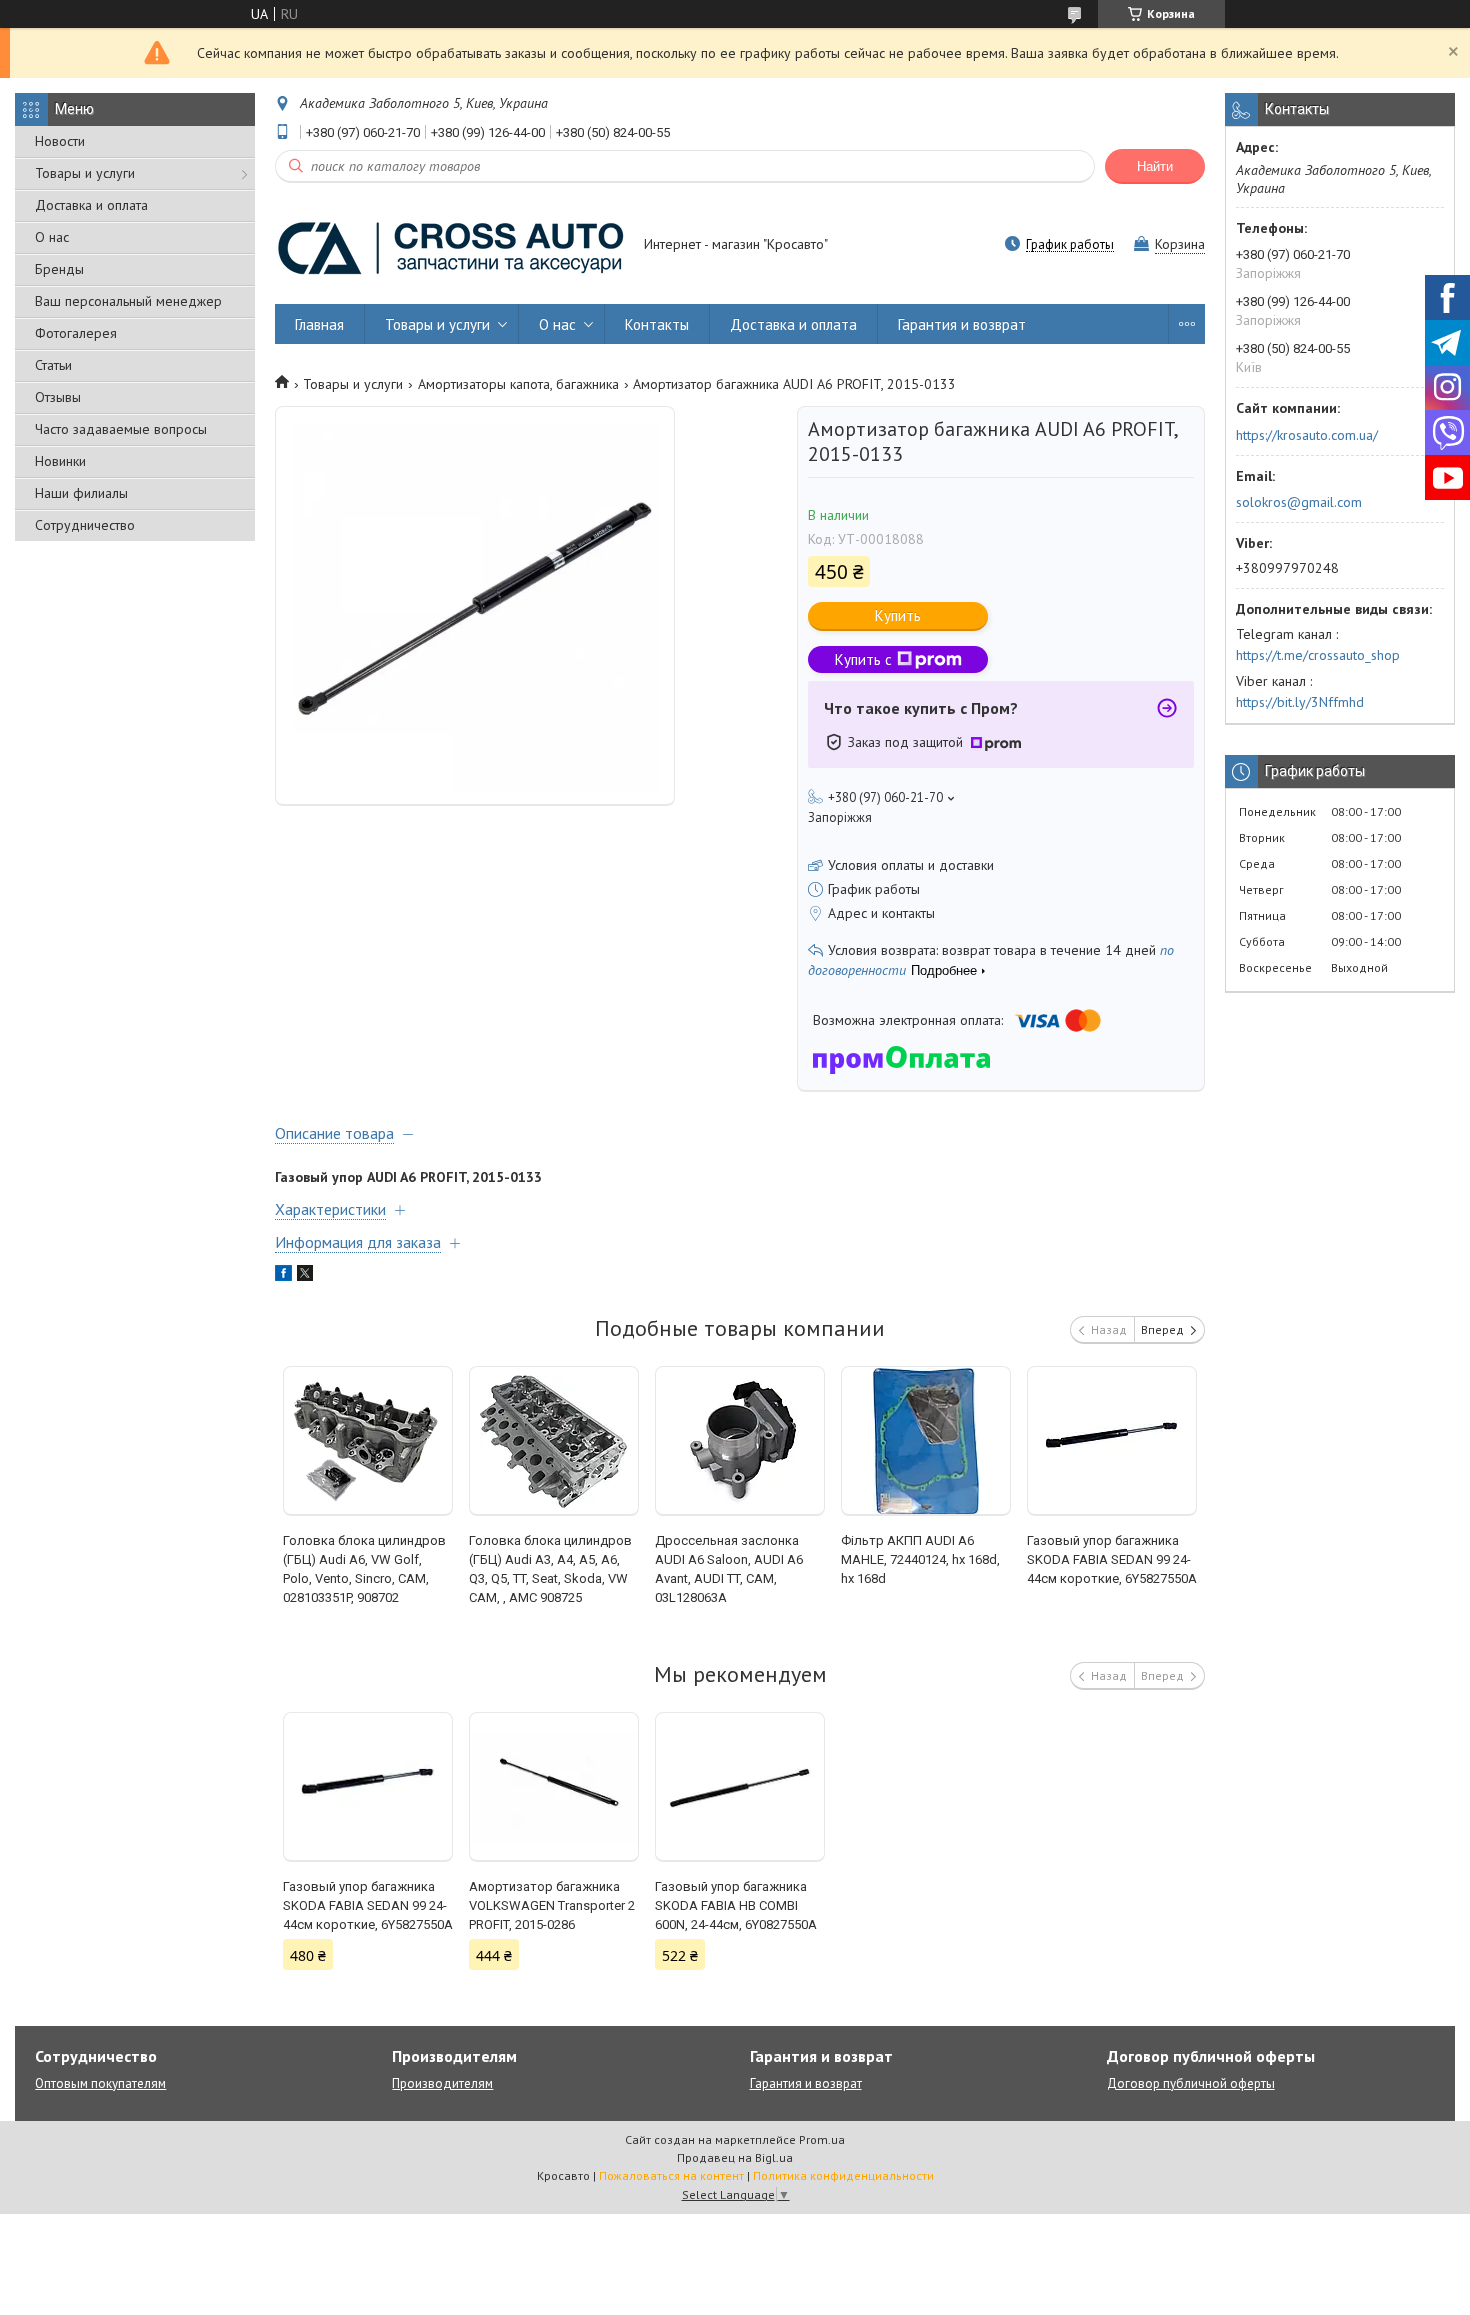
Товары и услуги (85, 173)
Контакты (657, 324)
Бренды (59, 269)
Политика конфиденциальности (843, 2175)
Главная (319, 324)
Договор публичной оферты (1191, 2083)
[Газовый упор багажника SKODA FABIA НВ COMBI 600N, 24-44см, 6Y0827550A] (740, 1787)
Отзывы (58, 397)
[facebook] (283, 1276)
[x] (305, 1276)
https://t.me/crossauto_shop (1318, 655)
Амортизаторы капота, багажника (518, 384)
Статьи (53, 365)
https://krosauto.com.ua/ (1307, 435)
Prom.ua (822, 2139)
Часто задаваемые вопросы (121, 429)
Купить (898, 615)
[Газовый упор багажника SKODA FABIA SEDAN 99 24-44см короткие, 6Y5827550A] (1112, 1441)
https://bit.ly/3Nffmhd (1300, 702)
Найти (1155, 166)
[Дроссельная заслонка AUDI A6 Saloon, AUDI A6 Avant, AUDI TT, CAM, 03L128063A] (740, 1441)
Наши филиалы (81, 493)
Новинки (60, 461)
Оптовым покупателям (100, 2083)
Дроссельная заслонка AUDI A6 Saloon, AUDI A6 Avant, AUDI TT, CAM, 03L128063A (729, 1569)
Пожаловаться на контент (671, 2175)
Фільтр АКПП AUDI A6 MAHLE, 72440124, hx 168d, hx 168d (920, 1559)
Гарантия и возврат (962, 324)
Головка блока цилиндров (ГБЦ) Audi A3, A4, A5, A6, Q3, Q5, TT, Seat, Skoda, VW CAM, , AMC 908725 (550, 1569)
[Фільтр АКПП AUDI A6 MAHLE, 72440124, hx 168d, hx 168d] (926, 1441)
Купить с (863, 659)
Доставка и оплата (91, 205)
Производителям (442, 2083)
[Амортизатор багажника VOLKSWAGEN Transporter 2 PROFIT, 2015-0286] (554, 1787)
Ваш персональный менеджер (128, 301)
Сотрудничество (85, 525)
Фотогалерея (76, 333)
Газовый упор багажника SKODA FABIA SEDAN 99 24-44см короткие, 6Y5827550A (1112, 1559)
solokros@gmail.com (1299, 502)
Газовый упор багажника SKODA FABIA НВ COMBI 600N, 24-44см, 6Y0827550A (736, 1905)
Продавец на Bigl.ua (735, 2157)
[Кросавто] (450, 246)
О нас (52, 237)
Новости (60, 141)
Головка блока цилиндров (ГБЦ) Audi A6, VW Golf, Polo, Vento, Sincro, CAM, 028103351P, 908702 (364, 1569)
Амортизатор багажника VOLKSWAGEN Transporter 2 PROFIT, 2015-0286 (552, 1905)
